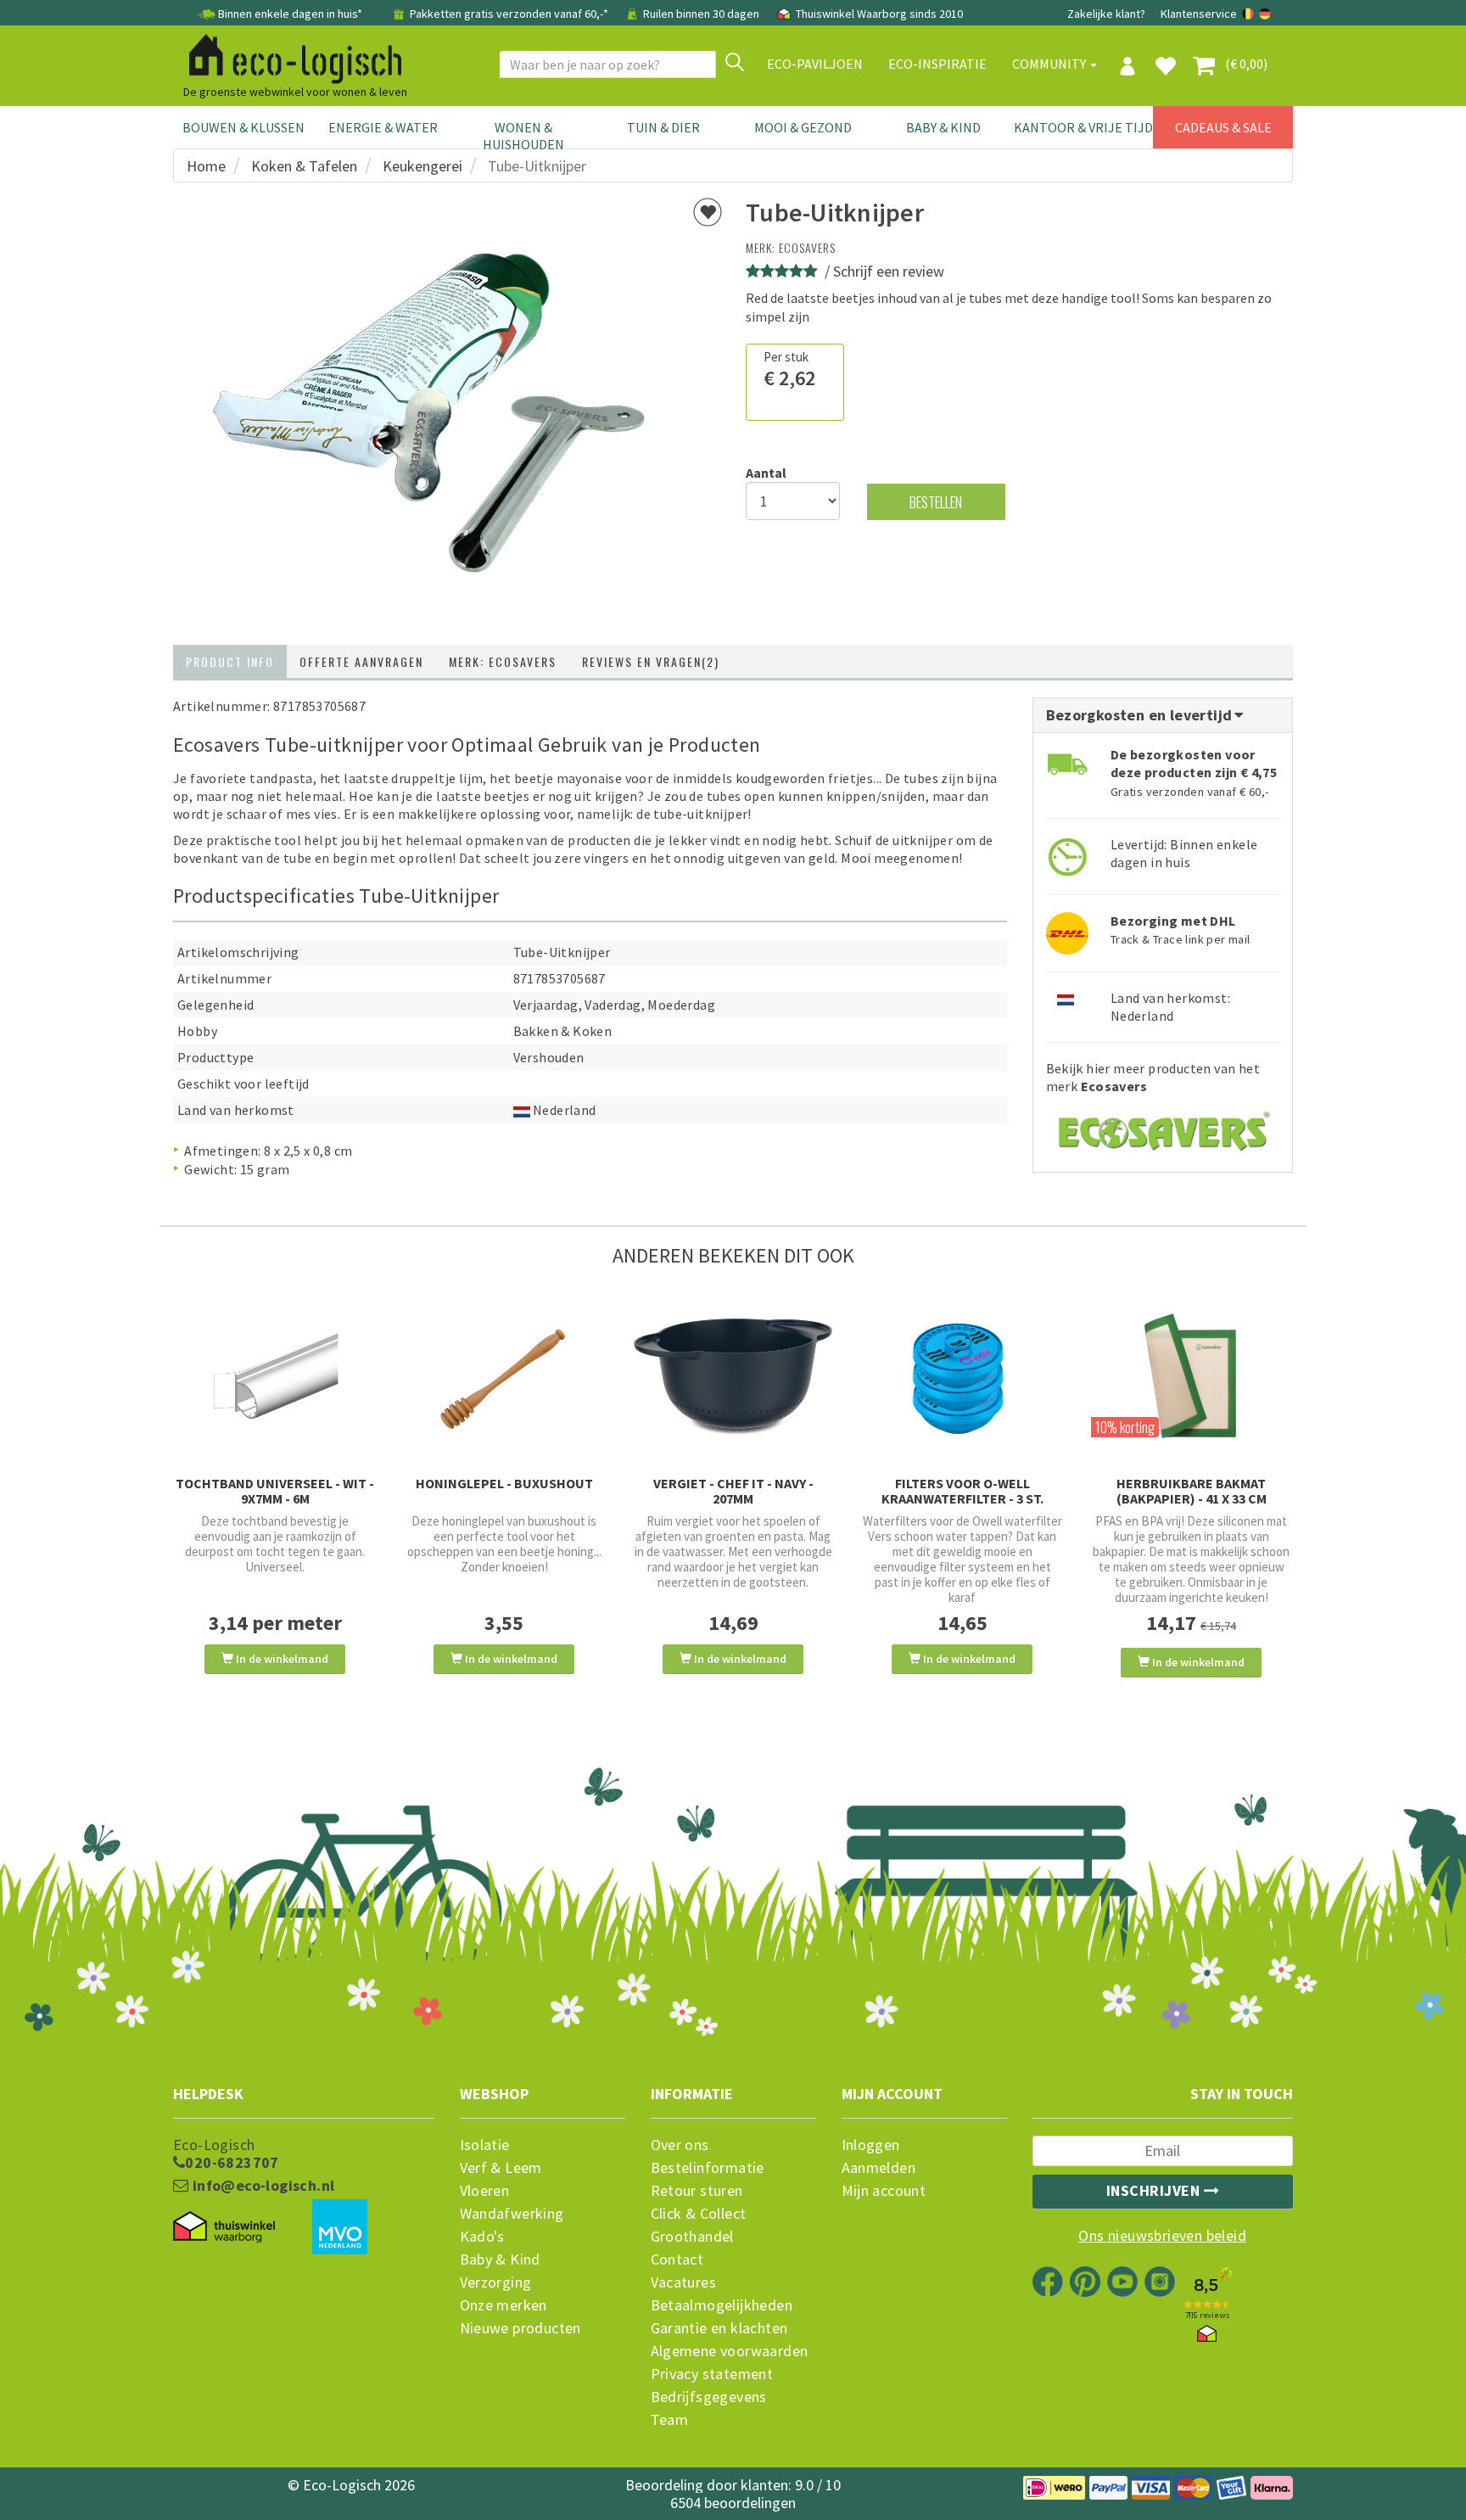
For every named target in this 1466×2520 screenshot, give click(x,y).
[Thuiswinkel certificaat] (224, 2227)
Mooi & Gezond (803, 127)
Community (1050, 64)
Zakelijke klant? (1106, 14)
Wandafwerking (512, 2214)
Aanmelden (879, 2168)
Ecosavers (807, 247)
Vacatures (684, 2282)
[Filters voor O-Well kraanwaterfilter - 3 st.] (962, 1377)
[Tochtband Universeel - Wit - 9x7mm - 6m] (275, 1377)
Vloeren (485, 2191)
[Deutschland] (1265, 14)
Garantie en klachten (719, 2328)
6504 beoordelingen (733, 2503)
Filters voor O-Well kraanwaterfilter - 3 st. (962, 1491)
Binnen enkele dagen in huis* (290, 14)
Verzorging (496, 2282)
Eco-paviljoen (815, 64)
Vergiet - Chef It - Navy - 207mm (733, 1491)
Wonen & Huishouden (523, 136)
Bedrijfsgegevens (709, 2397)
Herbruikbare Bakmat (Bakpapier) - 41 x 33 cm (1192, 1491)
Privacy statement (712, 2374)
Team (670, 2420)
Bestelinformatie (708, 2168)
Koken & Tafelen (304, 166)
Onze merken (504, 2305)
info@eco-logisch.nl (261, 2186)
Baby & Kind (943, 127)
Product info (230, 661)
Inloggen (871, 2145)
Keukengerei (422, 166)
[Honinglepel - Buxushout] (504, 1377)
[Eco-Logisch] (288, 56)
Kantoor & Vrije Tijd (1083, 127)
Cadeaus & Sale (1223, 127)
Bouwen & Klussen (243, 127)
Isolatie (485, 2145)
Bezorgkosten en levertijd (1141, 715)
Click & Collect (699, 2214)
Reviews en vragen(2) (651, 661)
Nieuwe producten (520, 2328)
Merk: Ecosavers (503, 661)
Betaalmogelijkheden (722, 2305)
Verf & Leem (501, 2168)
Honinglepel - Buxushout (504, 1483)
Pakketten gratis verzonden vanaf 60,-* (509, 14)
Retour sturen (697, 2191)
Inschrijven (1155, 2190)
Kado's (482, 2237)
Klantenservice (1199, 14)
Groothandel (692, 2237)
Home (206, 166)
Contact (677, 2260)
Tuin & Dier (663, 127)
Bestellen (936, 502)
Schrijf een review (889, 271)
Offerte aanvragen (361, 661)
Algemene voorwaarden (730, 2351)
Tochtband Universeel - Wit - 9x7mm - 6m (275, 1491)
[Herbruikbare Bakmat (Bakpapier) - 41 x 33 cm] (1191, 1377)
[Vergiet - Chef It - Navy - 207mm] (733, 1377)
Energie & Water (383, 127)
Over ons (680, 2145)
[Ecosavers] (1163, 1126)
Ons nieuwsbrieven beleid (1162, 2236)
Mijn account (884, 2191)
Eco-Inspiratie (937, 64)
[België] (1249, 14)
